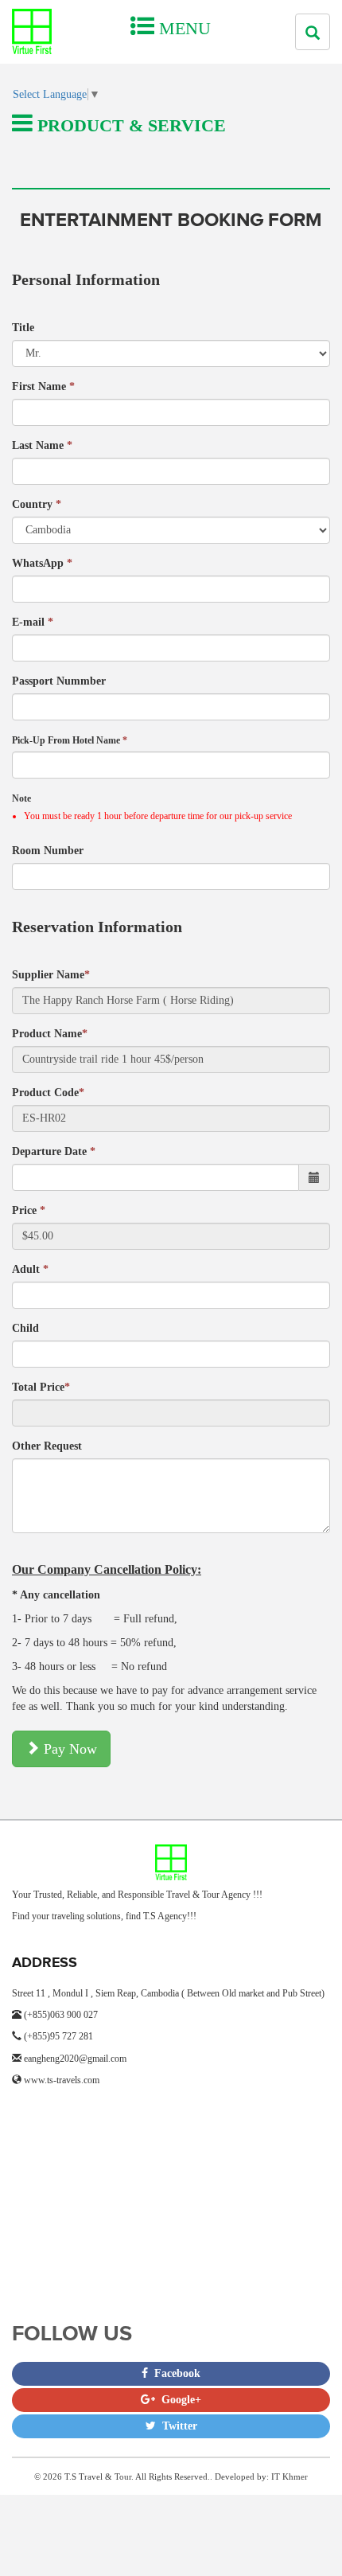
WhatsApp (42, 563)
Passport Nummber (59, 681)
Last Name (42, 445)
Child (25, 1328)
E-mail (33, 622)
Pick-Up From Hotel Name (70, 740)
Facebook (174, 2373)
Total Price (41, 1387)
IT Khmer (290, 2476)
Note (21, 798)
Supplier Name (51, 975)
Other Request (47, 1446)
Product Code (48, 1093)
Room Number (48, 851)
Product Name (50, 1034)
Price (29, 1210)
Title (23, 328)
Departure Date (54, 1151)
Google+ (178, 2400)
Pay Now (68, 1749)
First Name (43, 386)
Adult (30, 1269)
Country (37, 504)
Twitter (177, 2426)
